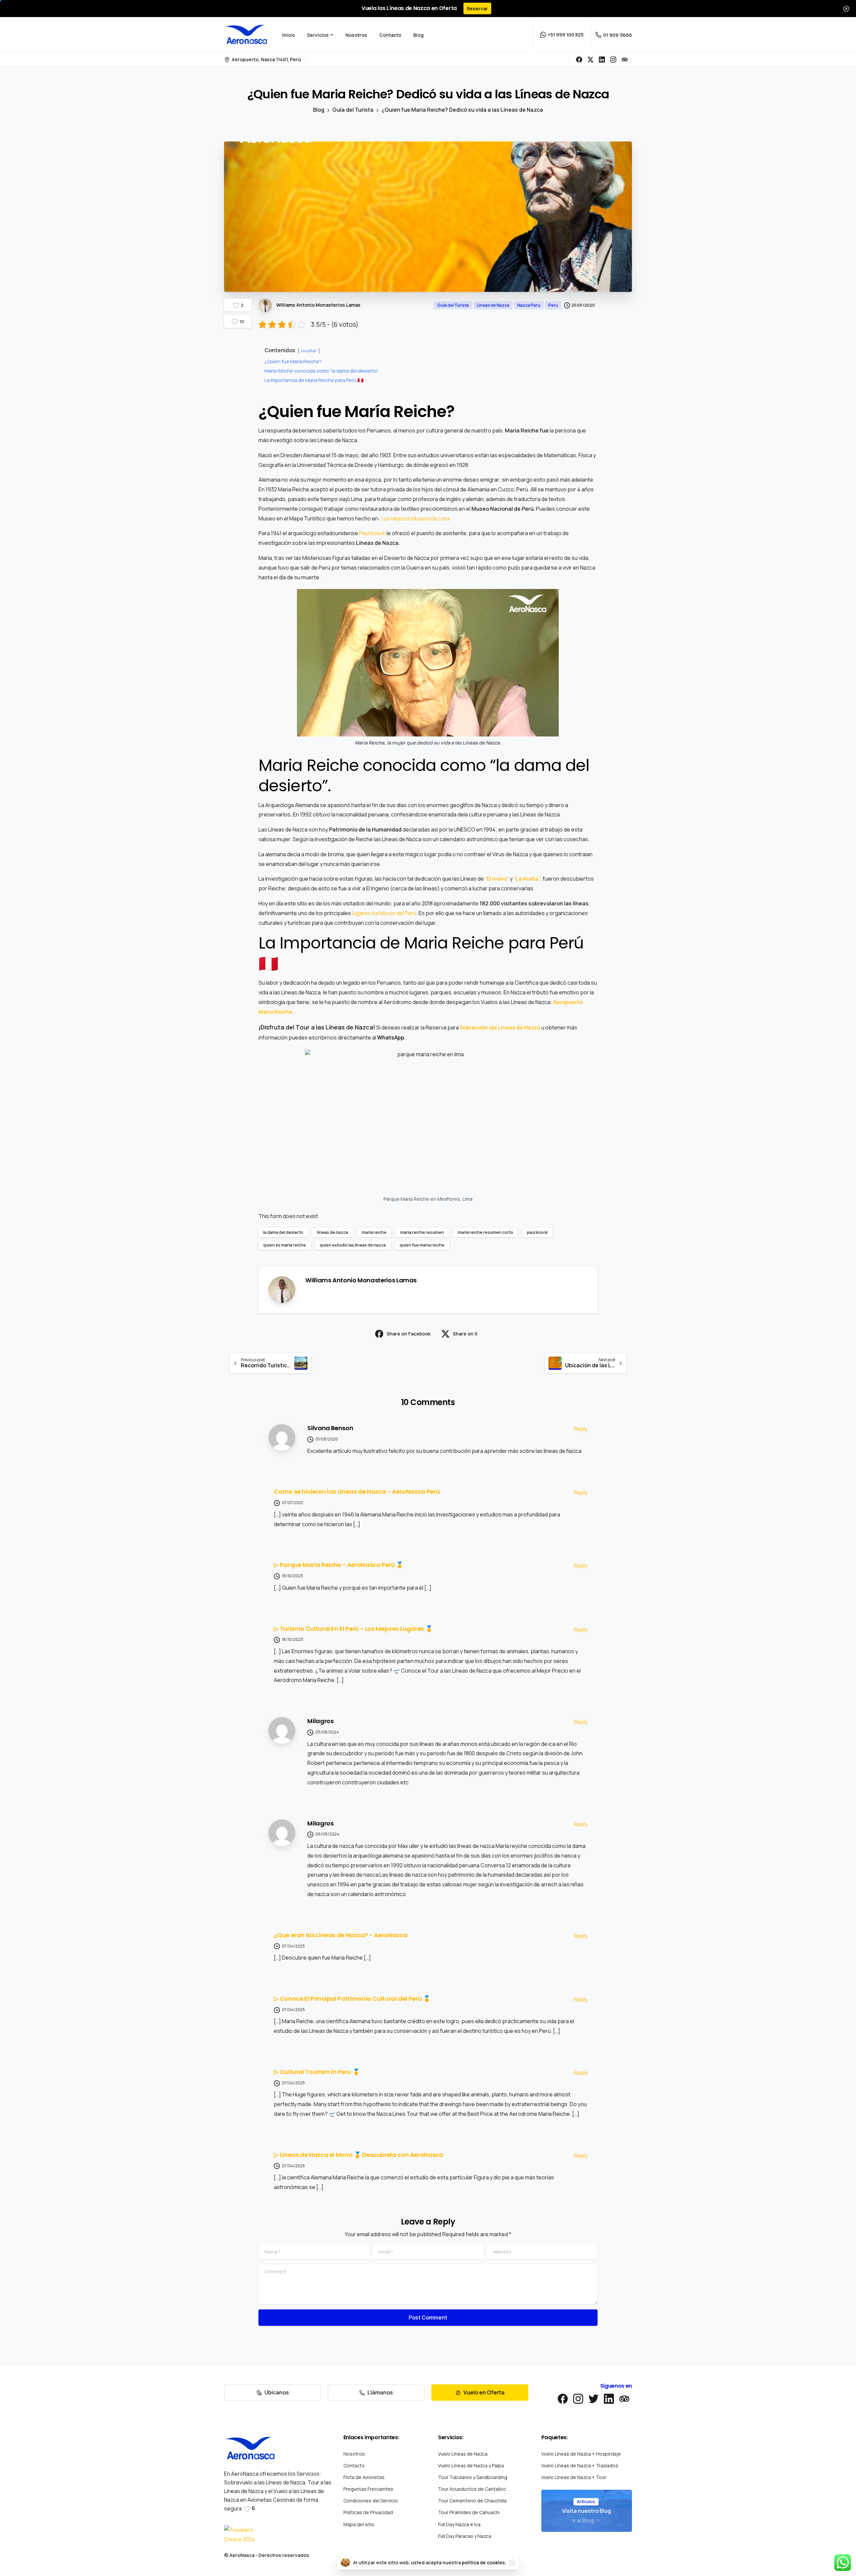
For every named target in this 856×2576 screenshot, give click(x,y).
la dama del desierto (283, 1232)
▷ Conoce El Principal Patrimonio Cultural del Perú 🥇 (352, 1999)
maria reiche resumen (422, 1232)
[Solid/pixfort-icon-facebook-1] (563, 2398)
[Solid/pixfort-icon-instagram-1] (578, 2398)
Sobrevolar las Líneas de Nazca (500, 1027)
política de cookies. (484, 2562)
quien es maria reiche (285, 1245)
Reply (581, 1429)
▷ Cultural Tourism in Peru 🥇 (317, 2072)
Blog (319, 110)
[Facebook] (579, 60)
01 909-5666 (618, 35)
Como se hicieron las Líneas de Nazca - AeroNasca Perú (357, 1492)
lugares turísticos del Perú (384, 913)
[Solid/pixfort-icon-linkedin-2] (609, 2398)
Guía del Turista (353, 110)
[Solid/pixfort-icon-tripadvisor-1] (624, 2398)
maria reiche (374, 1232)
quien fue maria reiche (422, 1245)
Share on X (465, 1334)
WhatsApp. (391, 1037)
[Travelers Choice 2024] (242, 2535)
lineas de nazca (333, 1232)
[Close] (846, 9)
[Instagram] (613, 60)
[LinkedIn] (602, 60)
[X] (591, 60)
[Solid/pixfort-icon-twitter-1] (594, 2398)
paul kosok (537, 1232)
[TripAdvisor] (625, 60)
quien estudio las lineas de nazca (353, 1245)
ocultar (309, 351)
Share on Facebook (408, 1334)
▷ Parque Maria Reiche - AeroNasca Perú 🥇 (339, 1565)
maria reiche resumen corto (486, 1232)
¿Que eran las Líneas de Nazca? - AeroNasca (341, 1935)
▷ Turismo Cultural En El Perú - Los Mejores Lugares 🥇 (353, 1629)
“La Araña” (527, 879)
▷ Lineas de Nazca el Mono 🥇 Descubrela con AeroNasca (358, 2155)
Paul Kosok (372, 533)
